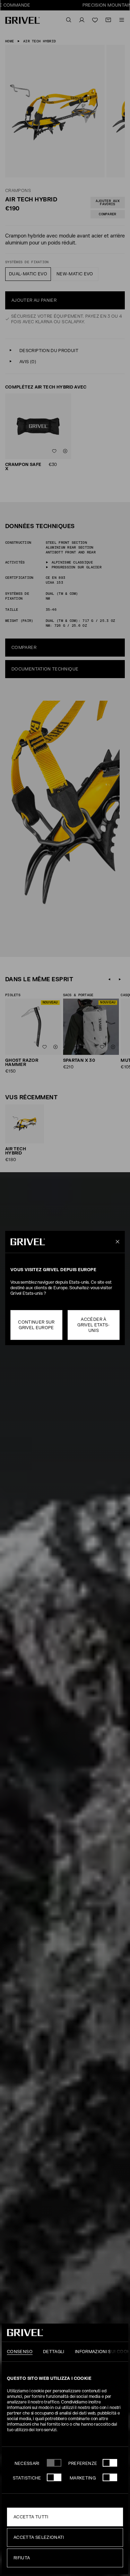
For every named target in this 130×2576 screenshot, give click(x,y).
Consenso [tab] (20, 2352)
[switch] (110, 2463)
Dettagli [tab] (54, 2352)
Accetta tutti (31, 2517)
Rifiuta (22, 2558)
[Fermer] (116, 1242)
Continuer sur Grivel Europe (36, 1325)
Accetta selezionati (39, 2537)
